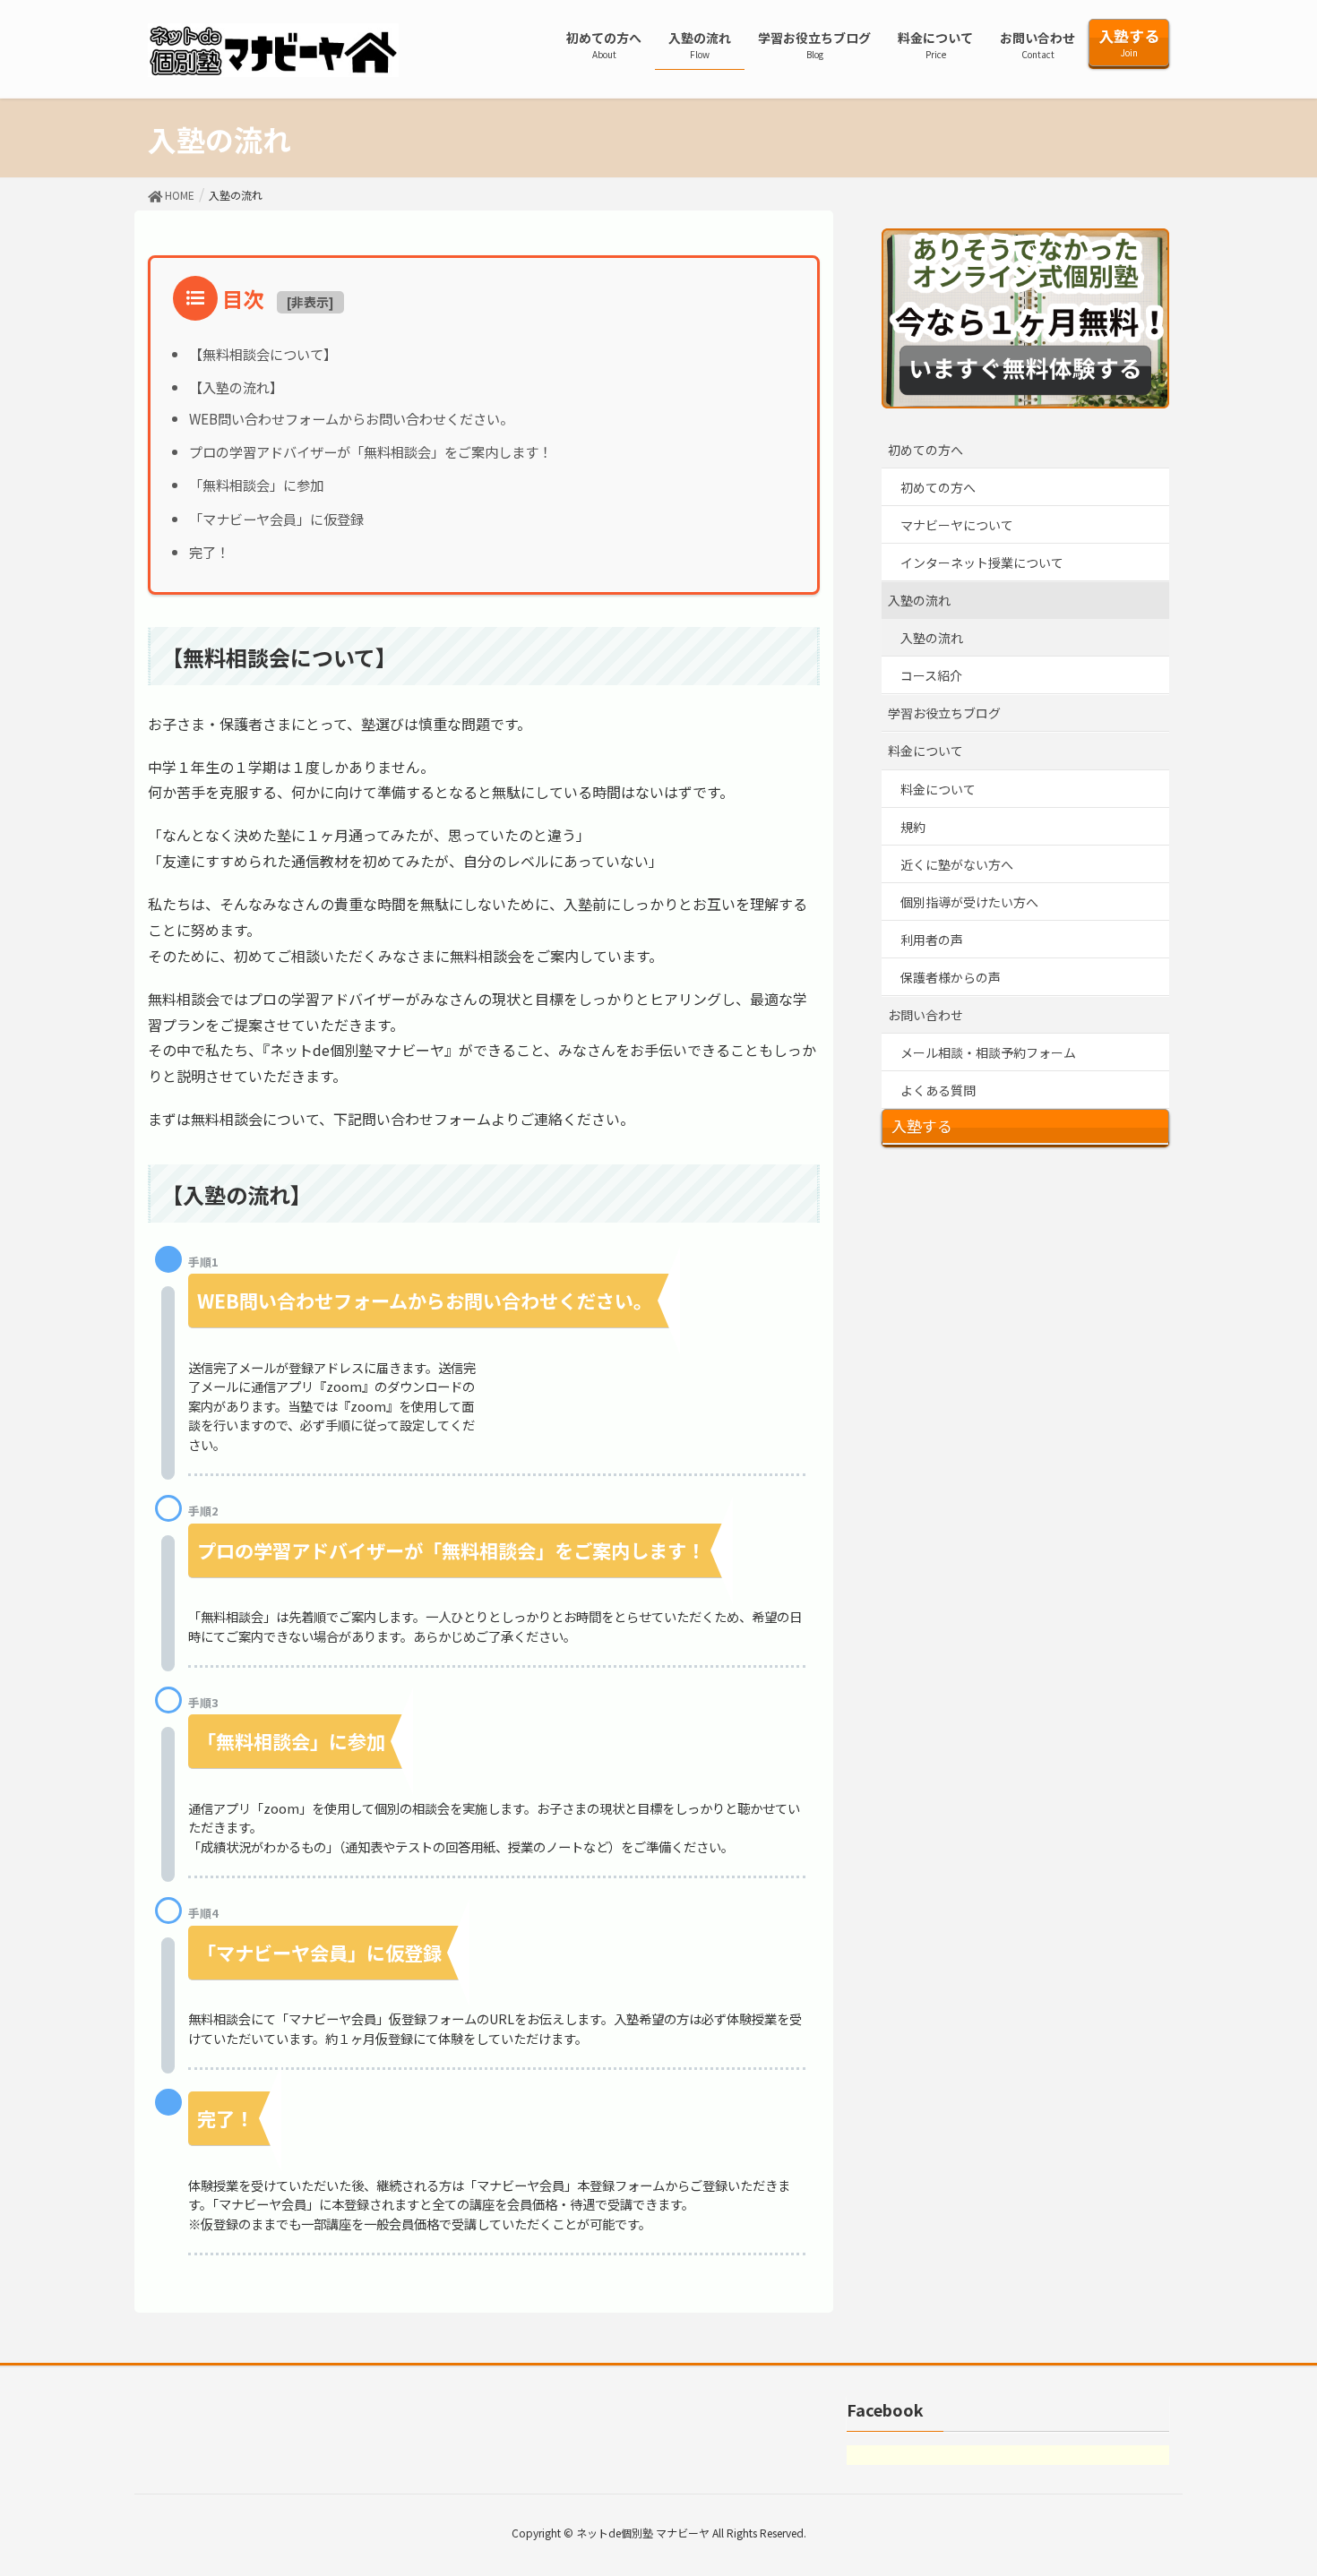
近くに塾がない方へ (957, 864)
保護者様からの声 (951, 977)
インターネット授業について (982, 562)
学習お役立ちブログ (944, 713)
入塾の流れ (919, 600)
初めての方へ (925, 450)
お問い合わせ (925, 1015)
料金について (925, 751)
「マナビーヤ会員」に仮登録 (276, 519)
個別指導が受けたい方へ (969, 902)
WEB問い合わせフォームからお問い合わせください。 (351, 418)
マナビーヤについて (957, 525)
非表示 (310, 302)
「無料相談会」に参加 (256, 485)
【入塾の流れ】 (236, 387)
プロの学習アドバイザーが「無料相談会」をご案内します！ (370, 451)
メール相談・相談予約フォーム (988, 1052)
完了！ (209, 552)
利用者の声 (932, 940)
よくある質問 (938, 1090)
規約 (913, 827)
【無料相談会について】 (263, 354)
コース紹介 (931, 675)
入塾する (922, 1126)
